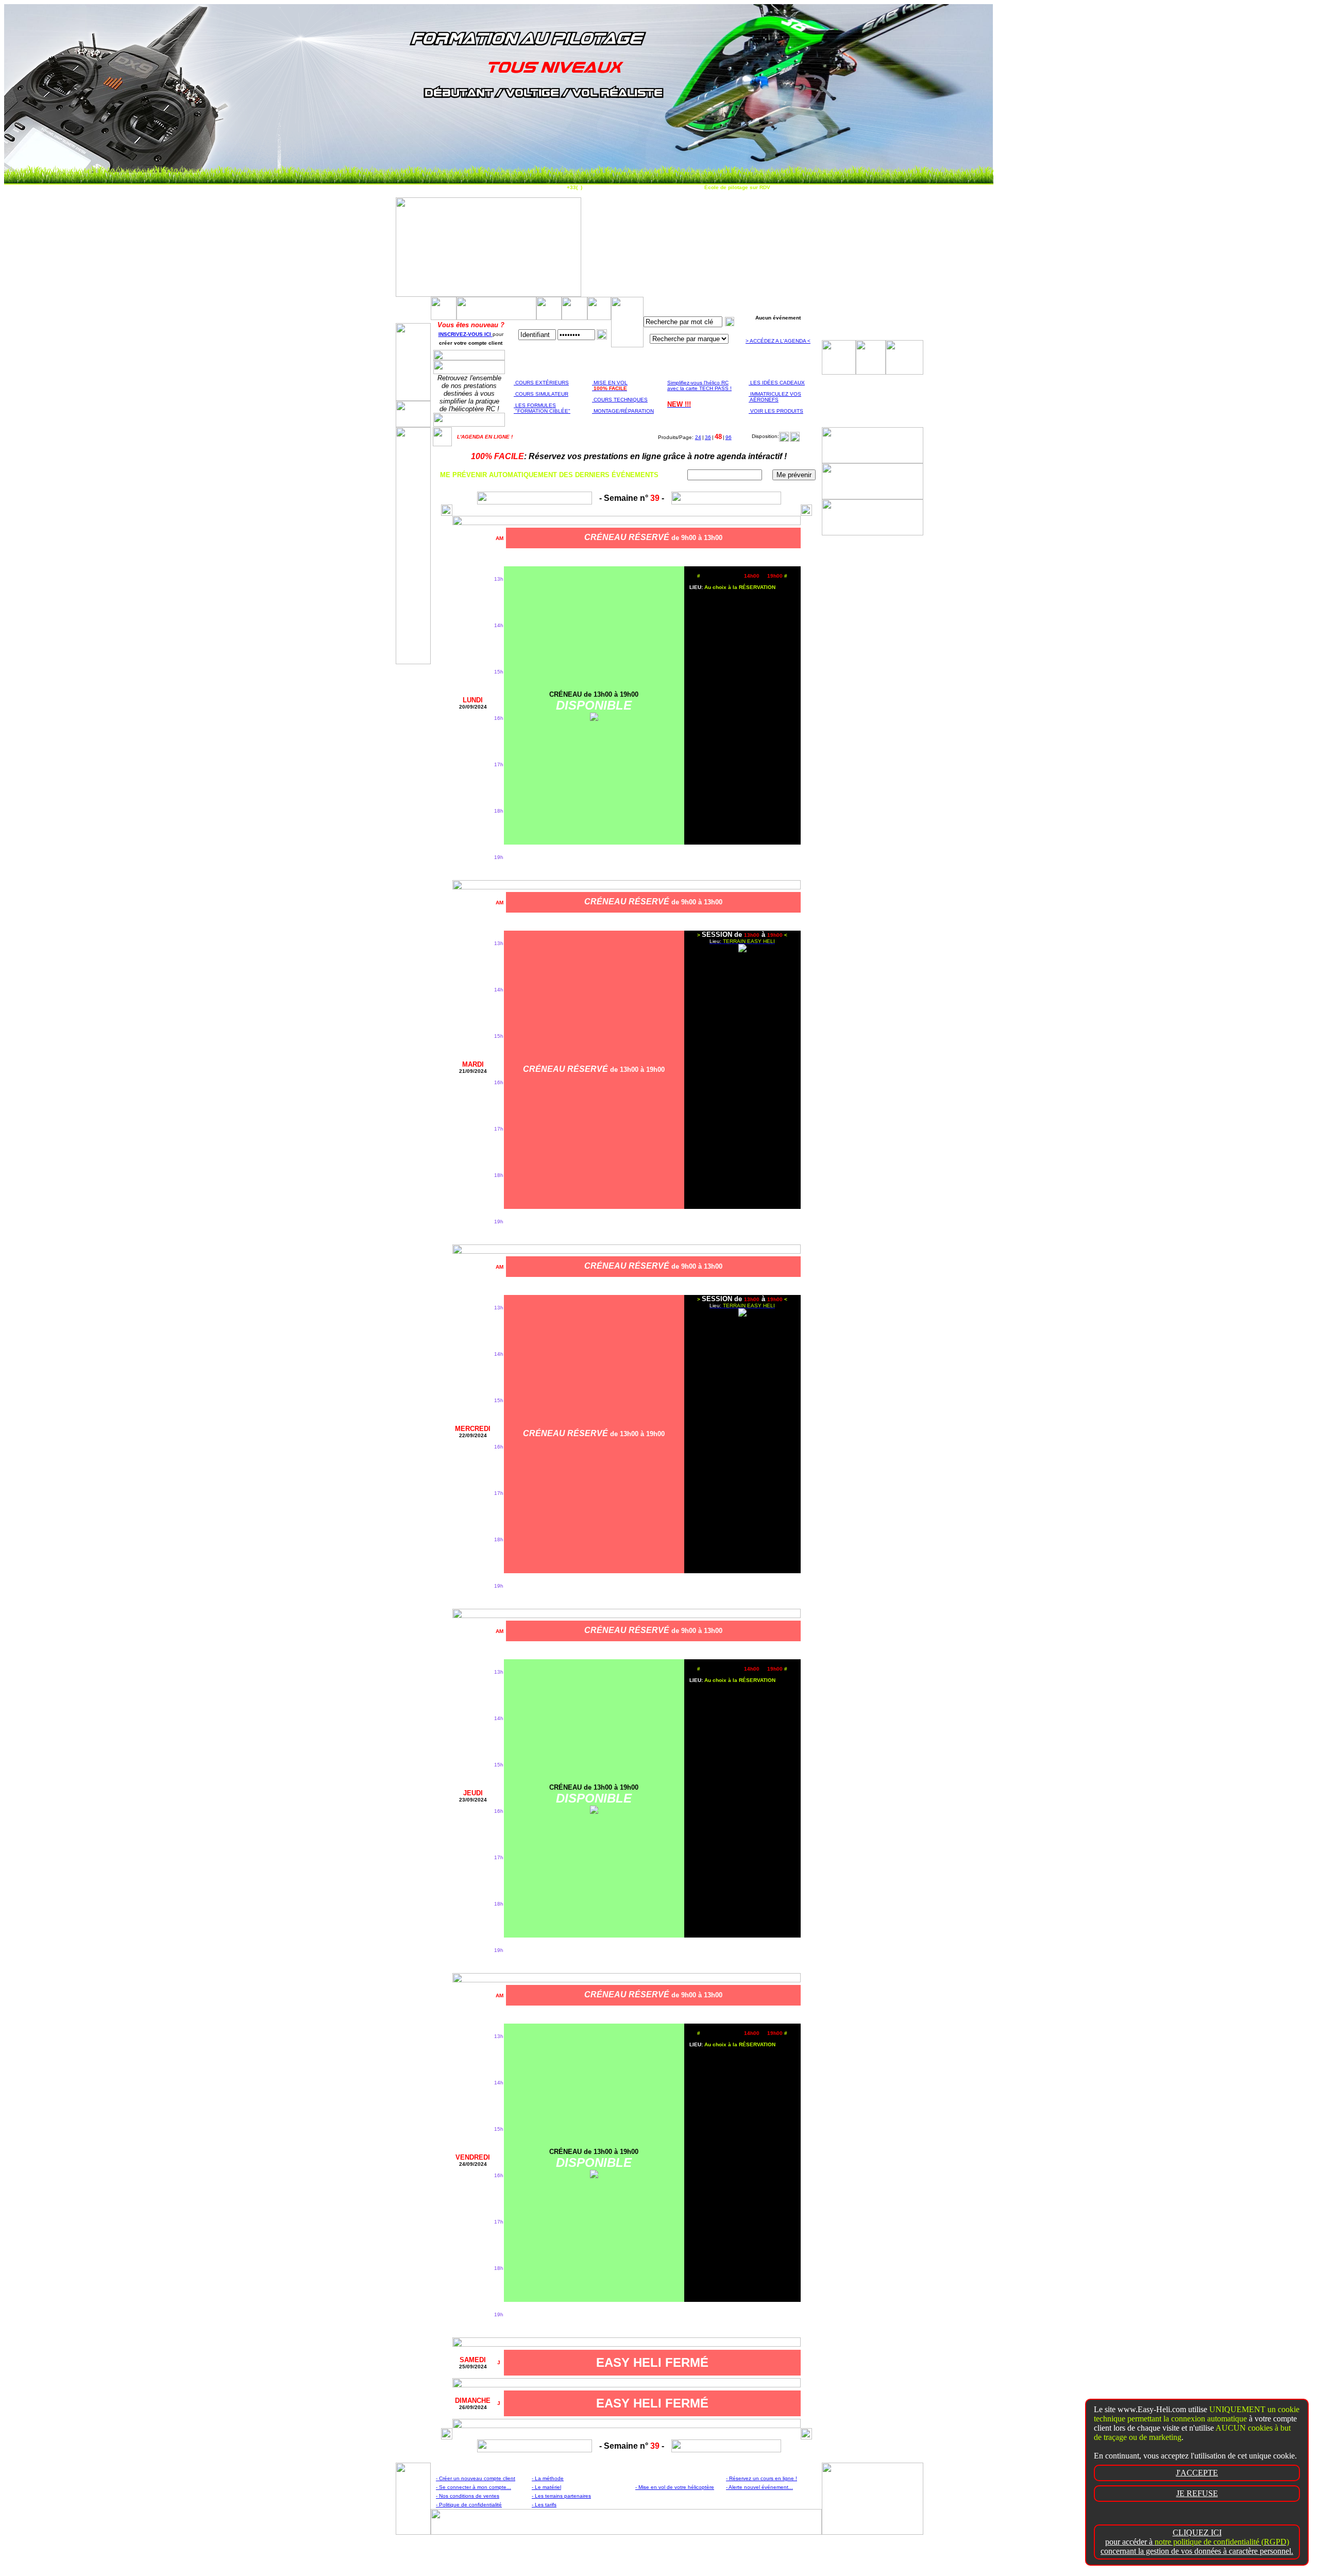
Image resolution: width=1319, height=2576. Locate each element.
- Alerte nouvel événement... (759, 2487)
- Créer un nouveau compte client (476, 2478)
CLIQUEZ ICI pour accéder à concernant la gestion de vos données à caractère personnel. (1197, 2542)
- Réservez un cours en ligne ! (762, 2478)
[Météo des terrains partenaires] (599, 317)
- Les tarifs (544, 2505)
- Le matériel (546, 2487)
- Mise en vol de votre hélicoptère (675, 2487)
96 (729, 437)
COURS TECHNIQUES (620, 400)
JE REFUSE (1197, 2493)
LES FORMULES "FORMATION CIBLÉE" (542, 408)
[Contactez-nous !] (549, 317)
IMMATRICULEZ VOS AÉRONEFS (775, 397)
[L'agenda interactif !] (574, 317)
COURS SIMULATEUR (541, 394)
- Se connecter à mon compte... (474, 2487)
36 (708, 437)
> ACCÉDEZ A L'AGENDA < (778, 341)
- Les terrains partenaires (561, 2496)
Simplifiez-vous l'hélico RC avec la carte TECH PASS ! (699, 385)
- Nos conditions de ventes (468, 2496)
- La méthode (548, 2478)
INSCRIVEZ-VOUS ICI (466, 334)
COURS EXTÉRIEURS (541, 383)
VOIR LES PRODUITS (776, 411)
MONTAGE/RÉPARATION (623, 411)
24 (698, 437)
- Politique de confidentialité (469, 2505)
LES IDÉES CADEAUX (777, 383)
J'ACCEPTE (1197, 2473)
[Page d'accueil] (442, 443)
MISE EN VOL (610, 385)
